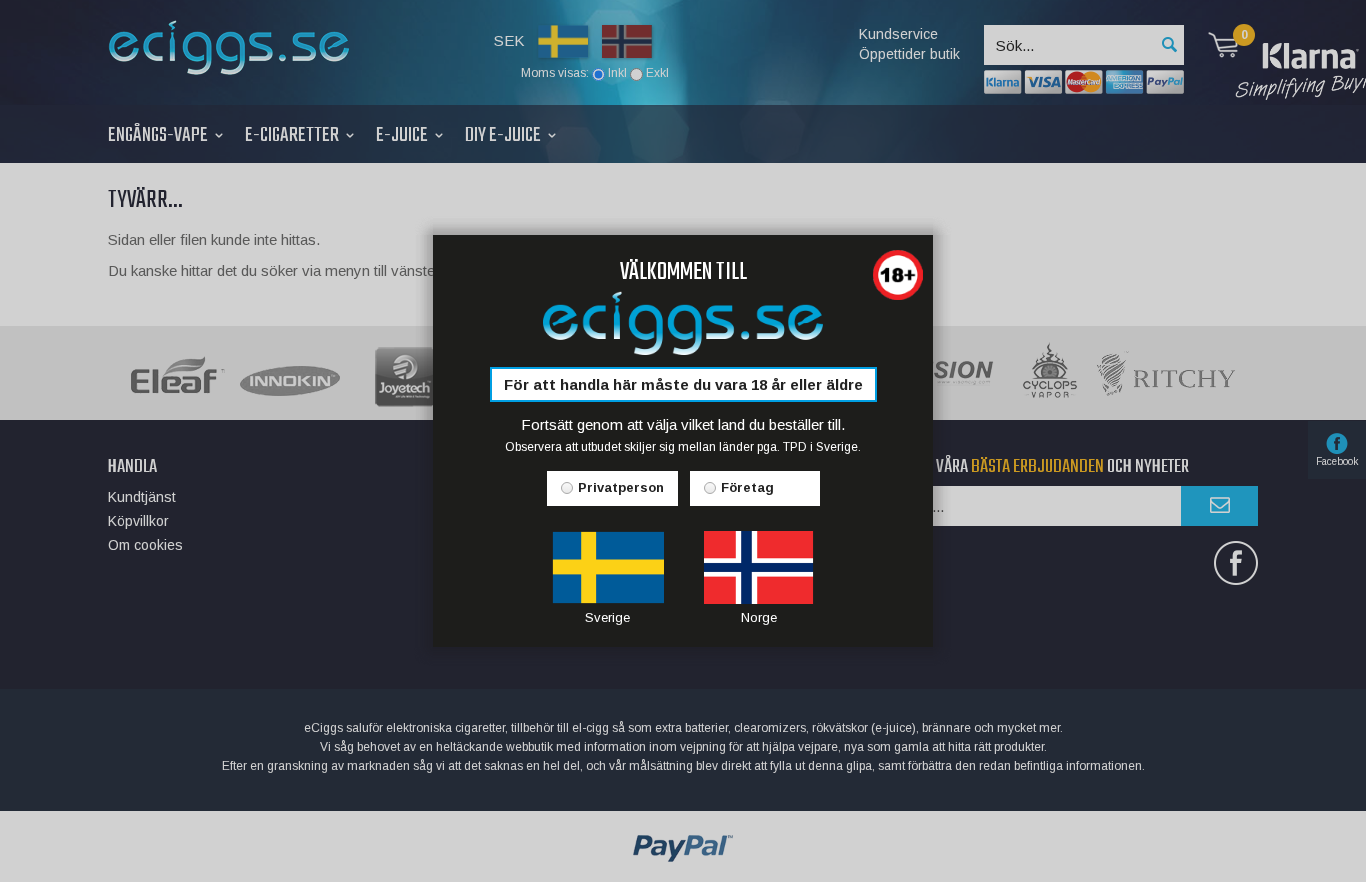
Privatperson (621, 487)
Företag (747, 487)
